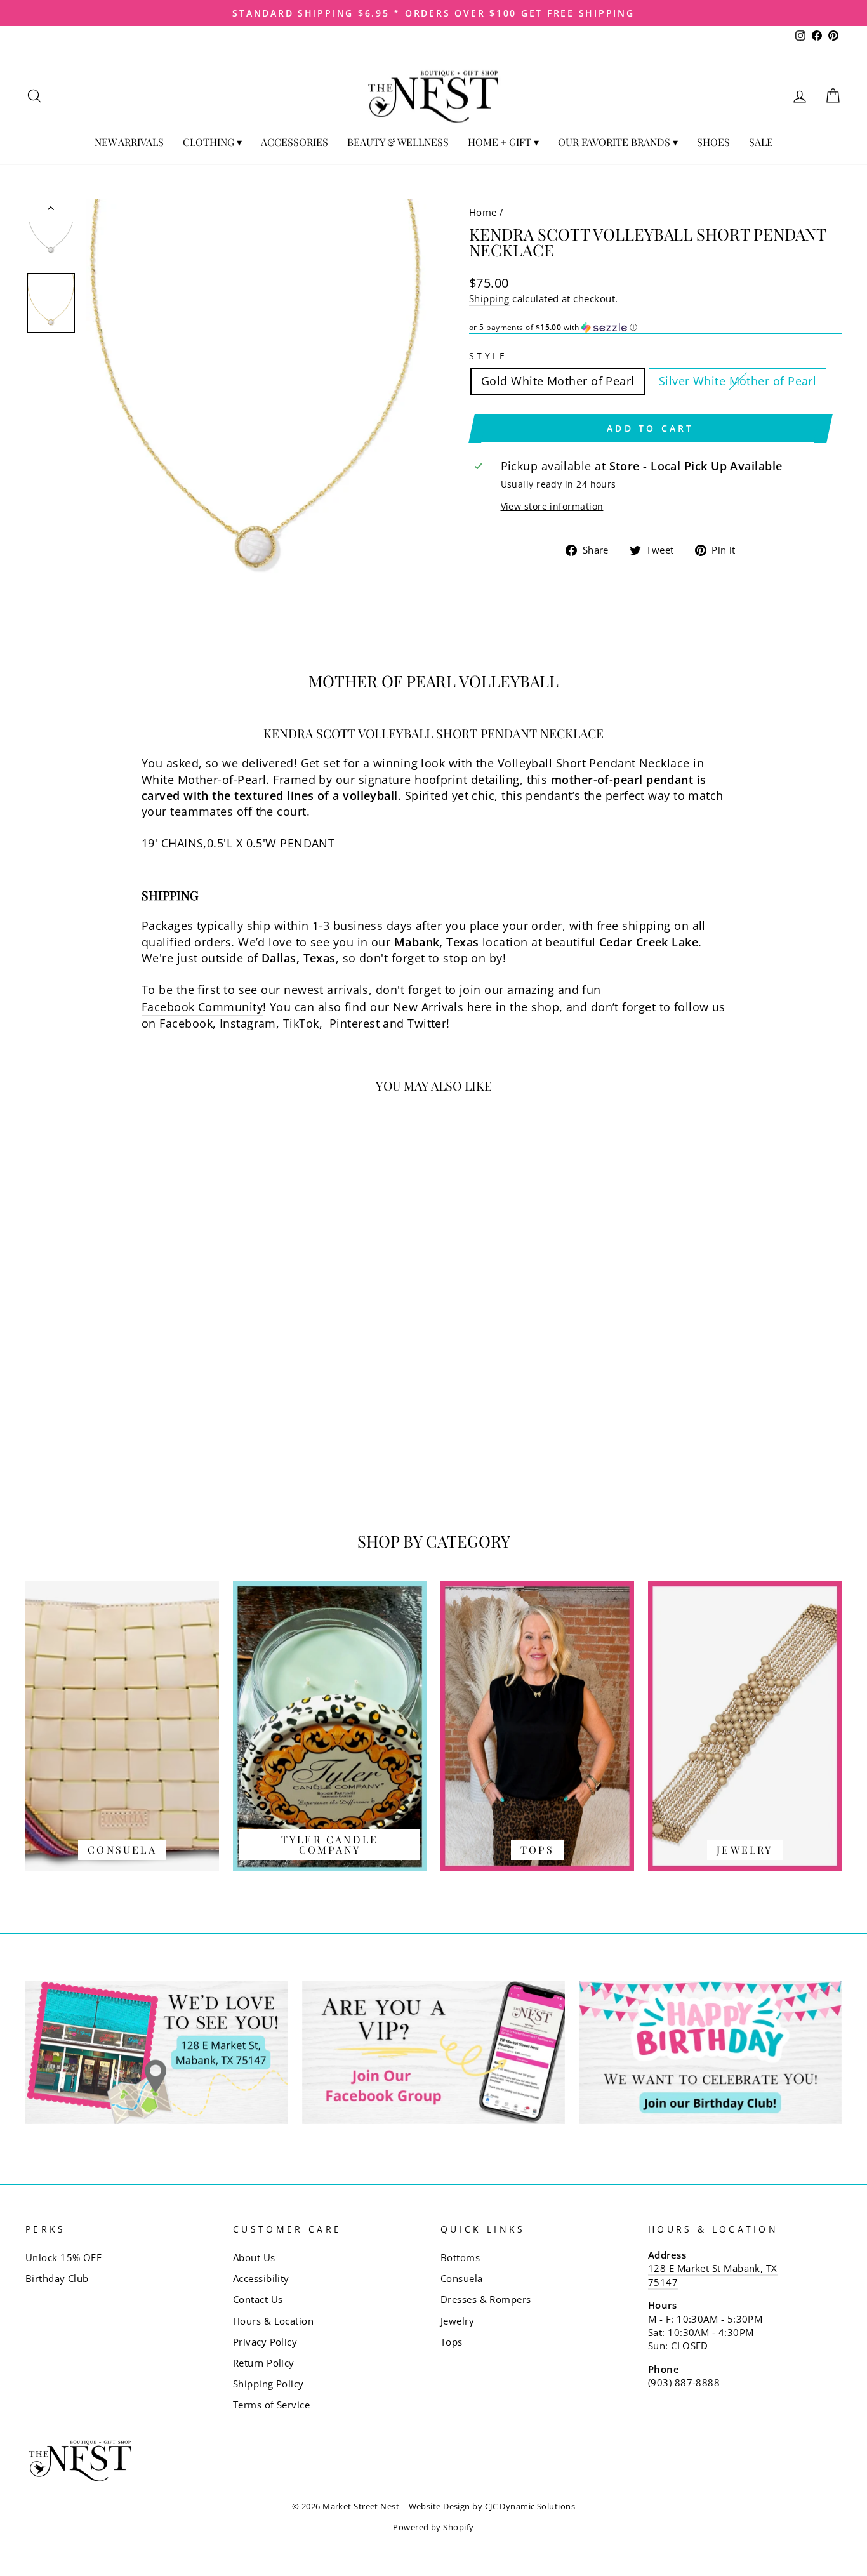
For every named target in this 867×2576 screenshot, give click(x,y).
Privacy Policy (265, 2342)
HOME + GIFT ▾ (503, 142)
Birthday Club (57, 2278)
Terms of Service (271, 2405)
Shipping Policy (268, 2384)
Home (483, 212)
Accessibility (261, 2278)
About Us (254, 2257)
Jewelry (457, 2321)
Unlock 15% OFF (63, 2257)
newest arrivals (326, 990)
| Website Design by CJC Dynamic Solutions (488, 2506)
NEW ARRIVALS (129, 142)
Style (488, 356)
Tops (452, 2342)
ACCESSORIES (295, 142)
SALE (761, 142)
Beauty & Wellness (398, 142)
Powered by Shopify (433, 2527)
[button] (655, 328)
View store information (552, 506)
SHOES (713, 142)
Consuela (462, 2278)
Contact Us (258, 2299)
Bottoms (460, 2257)
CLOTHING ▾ (212, 142)
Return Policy (264, 2363)
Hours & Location (273, 2321)
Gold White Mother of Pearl (558, 381)
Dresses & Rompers (486, 2299)
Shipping (489, 298)
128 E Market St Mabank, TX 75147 (713, 2275)
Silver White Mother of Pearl (738, 381)
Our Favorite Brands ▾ (618, 142)
